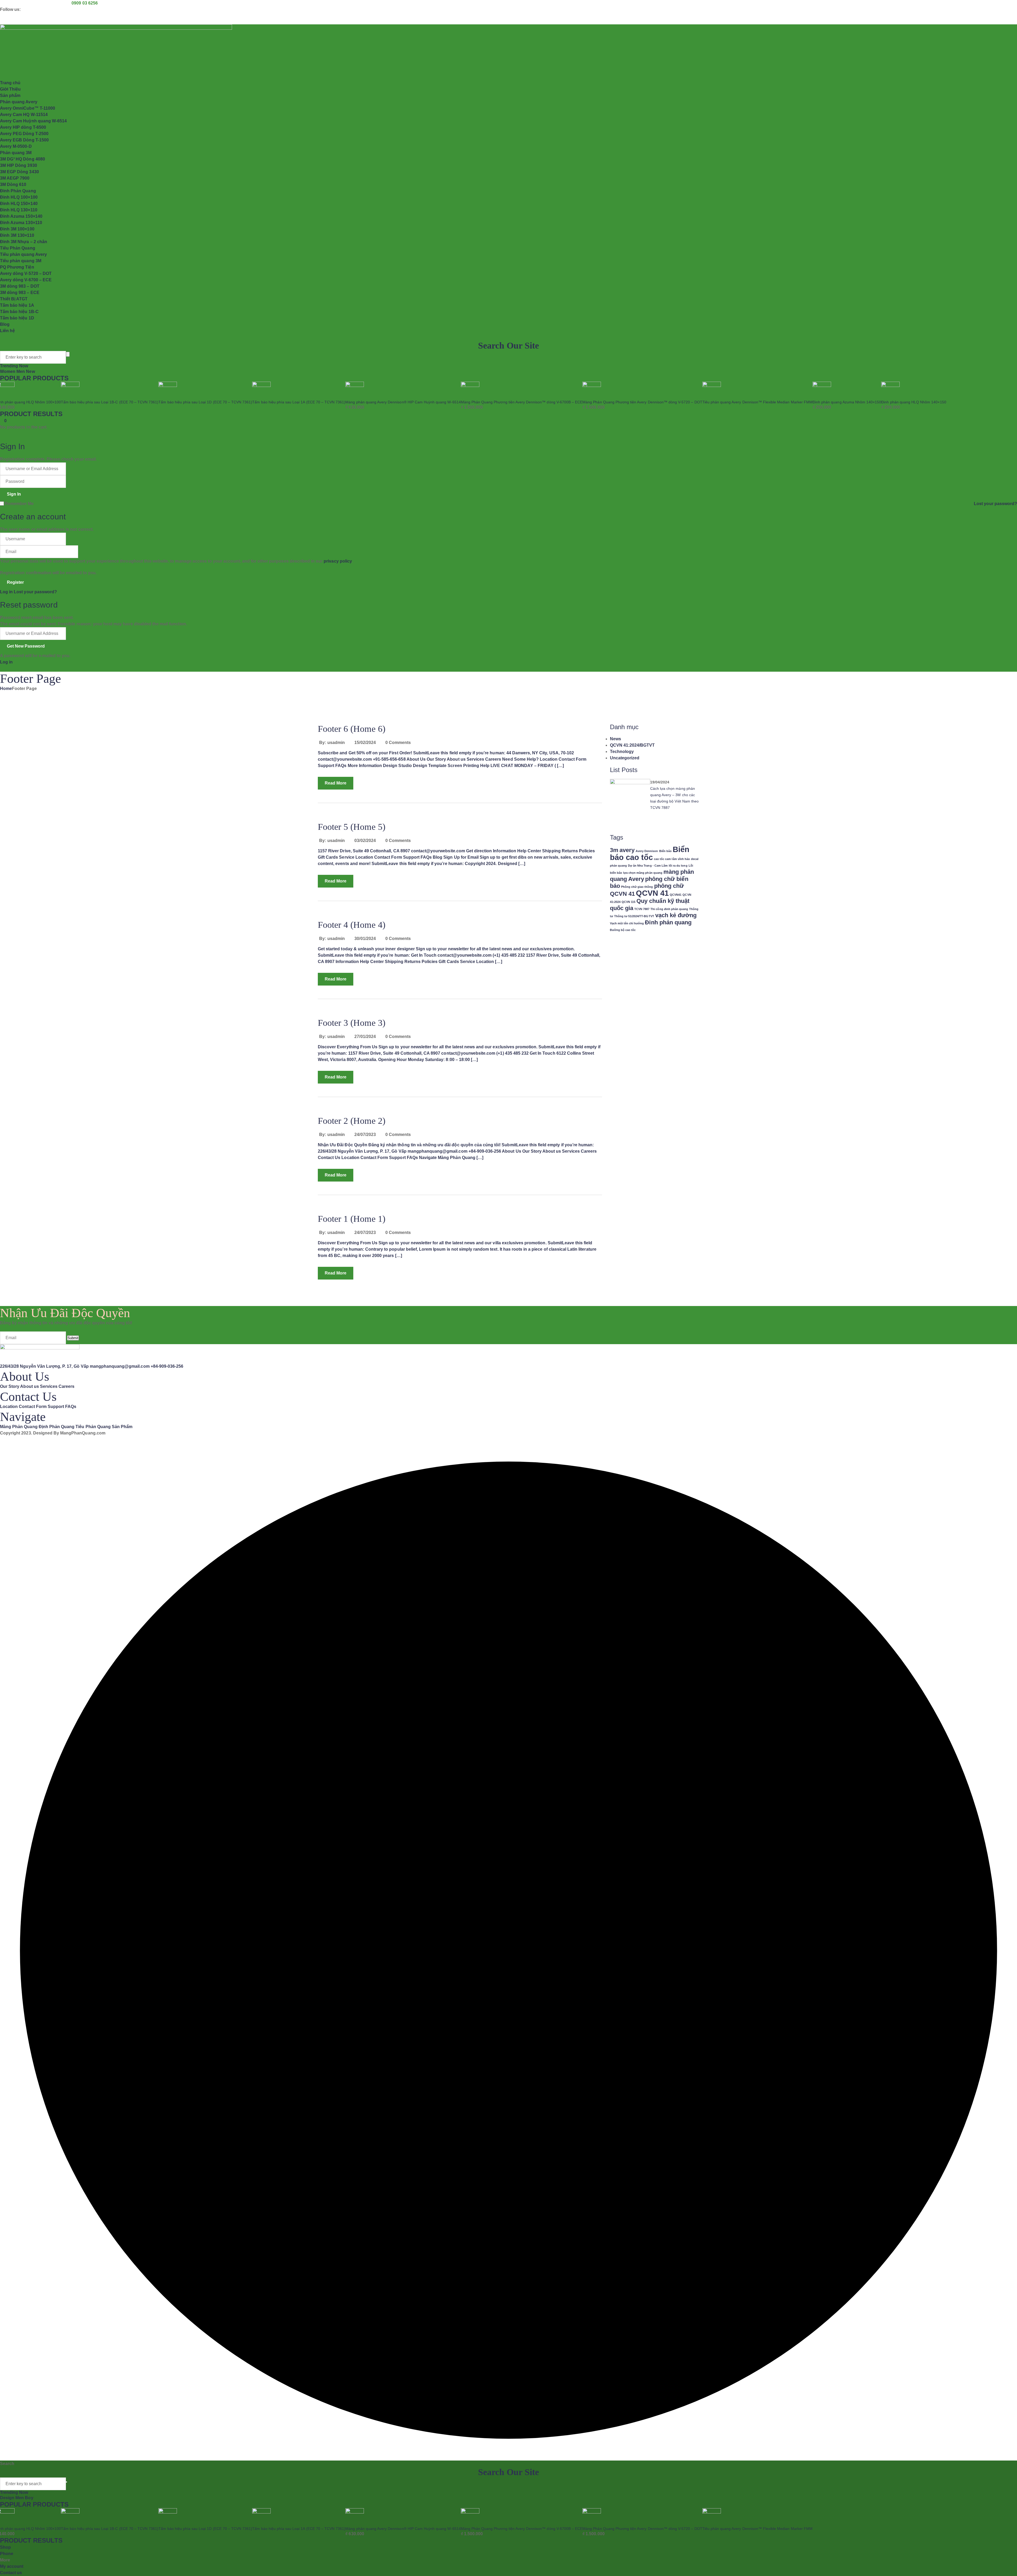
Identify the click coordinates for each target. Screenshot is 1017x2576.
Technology (622, 752)
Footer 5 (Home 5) (352, 827)
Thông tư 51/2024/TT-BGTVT (634, 916)
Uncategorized (625, 758)
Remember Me (19, 504)
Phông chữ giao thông (637, 887)
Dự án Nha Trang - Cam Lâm (648, 866)
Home (6, 688)
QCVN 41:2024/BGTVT (632, 745)
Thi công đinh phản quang (669, 909)
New (30, 371)
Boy (29, 2498)
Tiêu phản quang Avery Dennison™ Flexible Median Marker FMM (757, 402)
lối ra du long (678, 866)
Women (8, 371)
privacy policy (338, 561)
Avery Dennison (647, 851)
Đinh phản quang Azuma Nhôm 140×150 (847, 402)
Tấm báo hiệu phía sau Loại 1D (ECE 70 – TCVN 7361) (205, 402)
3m (614, 850)
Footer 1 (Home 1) (352, 1219)
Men (21, 371)
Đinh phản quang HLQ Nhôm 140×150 (914, 402)
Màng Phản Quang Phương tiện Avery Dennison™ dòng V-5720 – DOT (642, 402)
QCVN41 (676, 895)
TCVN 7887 (642, 909)
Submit (73, 1338)
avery (627, 850)
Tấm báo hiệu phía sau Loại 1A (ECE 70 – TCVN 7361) (299, 402)
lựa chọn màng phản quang (643, 873)
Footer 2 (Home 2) (352, 1121)
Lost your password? (995, 504)
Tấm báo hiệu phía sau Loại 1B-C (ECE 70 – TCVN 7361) (110, 402)
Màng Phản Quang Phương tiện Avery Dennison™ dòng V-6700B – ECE (522, 402)
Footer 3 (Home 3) (352, 1023)
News (615, 739)
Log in (6, 592)
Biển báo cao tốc (650, 853)
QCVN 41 (652, 893)
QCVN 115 (628, 902)
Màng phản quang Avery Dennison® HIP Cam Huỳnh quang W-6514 (403, 402)
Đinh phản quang (668, 922)
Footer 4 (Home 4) (352, 925)
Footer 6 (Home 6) (352, 729)
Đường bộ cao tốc (623, 930)
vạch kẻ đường (676, 915)
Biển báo (665, 851)
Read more (336, 783)
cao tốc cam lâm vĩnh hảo (672, 859)
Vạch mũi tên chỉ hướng (627, 923)
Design (8, 2498)
